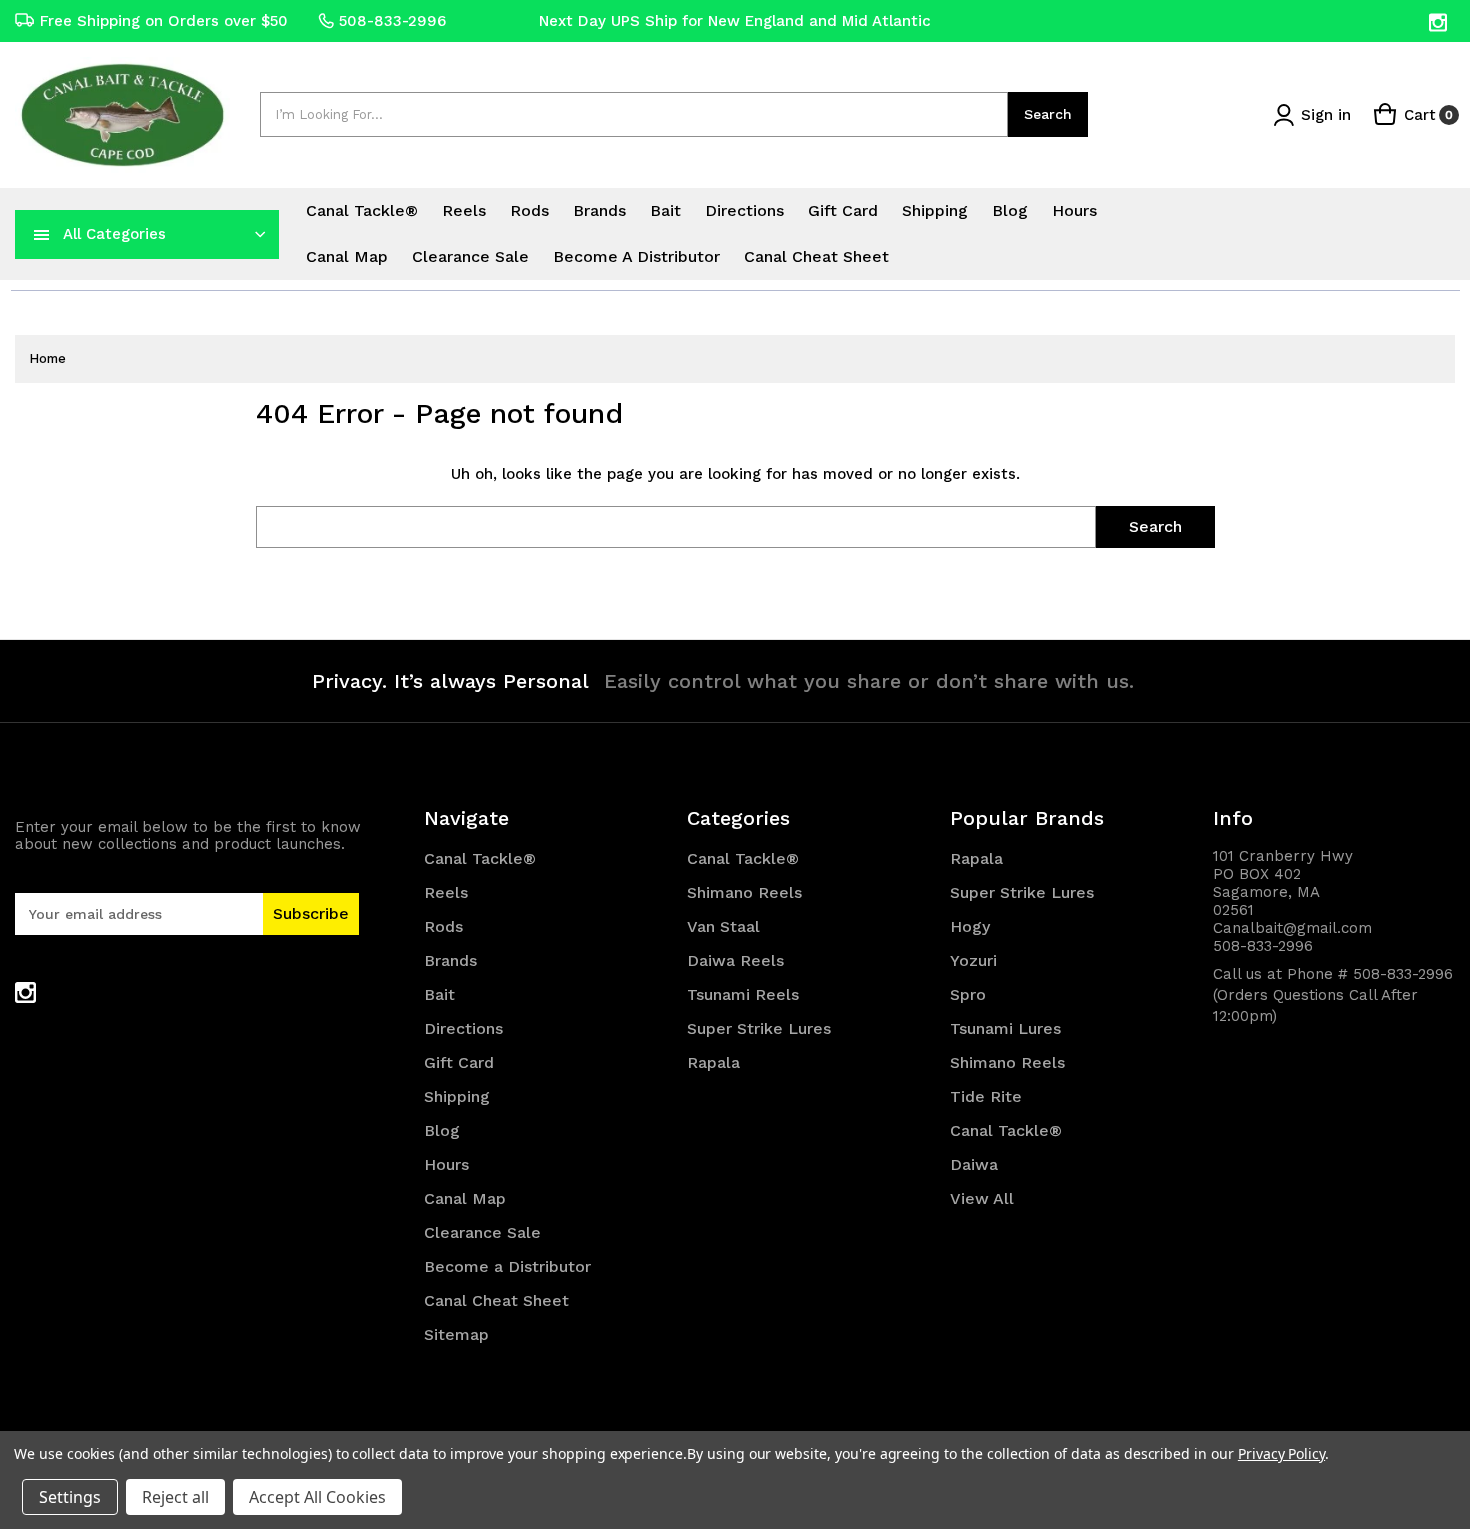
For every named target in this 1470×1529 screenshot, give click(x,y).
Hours (1074, 210)
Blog (1010, 210)
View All (982, 1198)
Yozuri (973, 960)
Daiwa (974, 1164)
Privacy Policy (1281, 1453)
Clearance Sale (470, 256)
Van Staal (723, 926)
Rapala (713, 1062)
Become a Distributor (636, 256)
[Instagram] (1439, 22)
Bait (665, 210)
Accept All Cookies (317, 1497)
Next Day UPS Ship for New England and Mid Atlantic (735, 21)
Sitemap (456, 1334)
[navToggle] (42, 234)
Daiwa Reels (735, 960)
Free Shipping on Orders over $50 (164, 21)
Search (1048, 114)
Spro (968, 994)
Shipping (935, 210)
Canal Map (347, 256)
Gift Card (843, 210)
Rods (529, 210)
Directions (744, 210)
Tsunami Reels (743, 994)
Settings (70, 1497)
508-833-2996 (392, 21)
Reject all (175, 1497)
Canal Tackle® (362, 210)
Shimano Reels (744, 892)
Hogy (970, 926)
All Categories (114, 234)
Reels (464, 210)
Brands (599, 210)
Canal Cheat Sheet (816, 256)
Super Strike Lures (759, 1028)
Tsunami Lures (1005, 1028)
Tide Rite (986, 1096)
